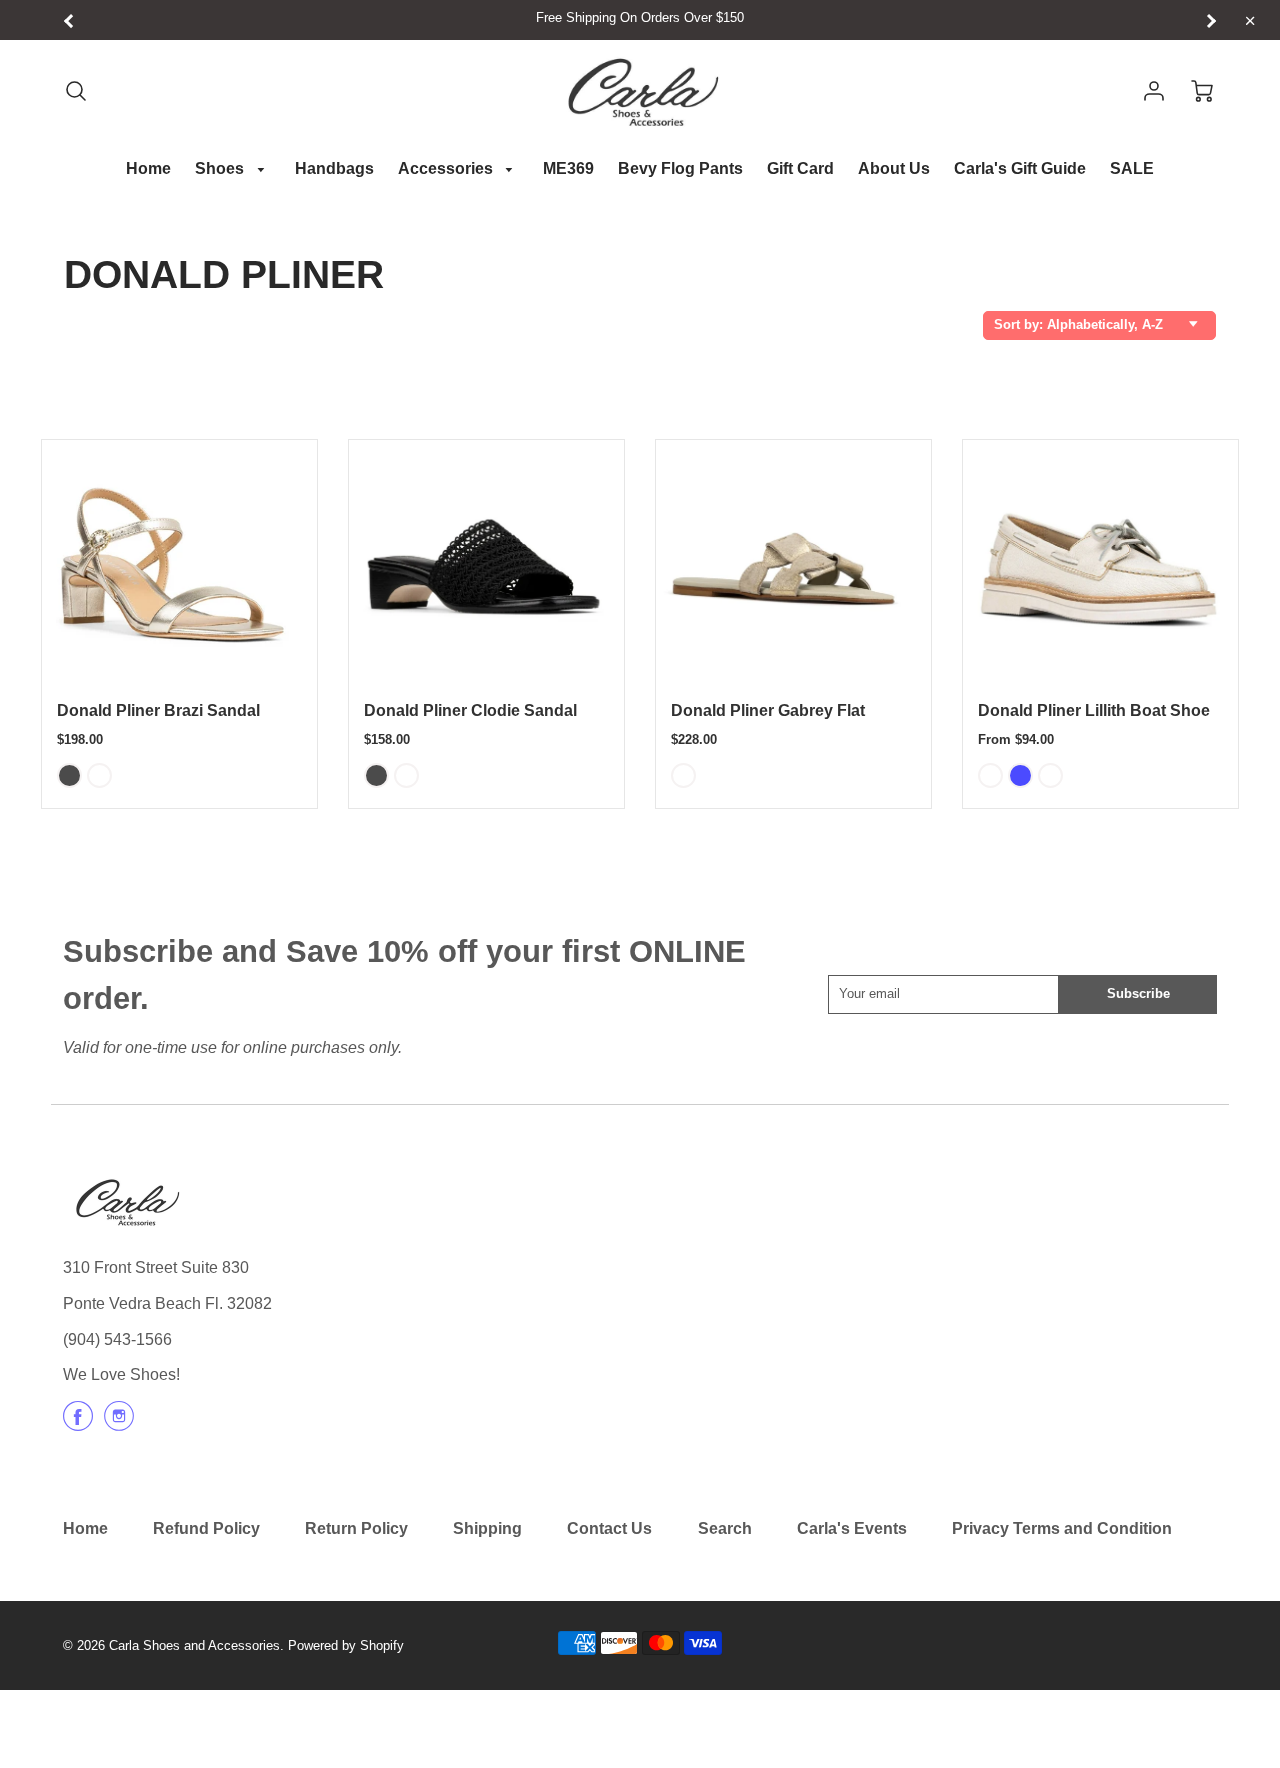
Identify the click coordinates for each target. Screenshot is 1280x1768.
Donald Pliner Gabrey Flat (768, 710)
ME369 (568, 168)
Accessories (447, 168)
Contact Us (609, 1528)
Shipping (487, 1528)
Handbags (334, 168)
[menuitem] (148, 169)
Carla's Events (852, 1528)
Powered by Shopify (346, 1645)
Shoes (221, 168)
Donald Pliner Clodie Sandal (470, 710)
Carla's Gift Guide (1020, 168)
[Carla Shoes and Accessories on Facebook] (78, 1423)
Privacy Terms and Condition (1062, 1528)
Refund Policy (206, 1528)
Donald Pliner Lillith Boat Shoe (1094, 710)
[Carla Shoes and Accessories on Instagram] (119, 1423)
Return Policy (356, 1528)
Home (148, 168)
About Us (894, 168)
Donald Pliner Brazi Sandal (158, 710)
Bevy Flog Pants (680, 168)
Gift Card (800, 168)
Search (725, 1528)
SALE (1132, 168)
